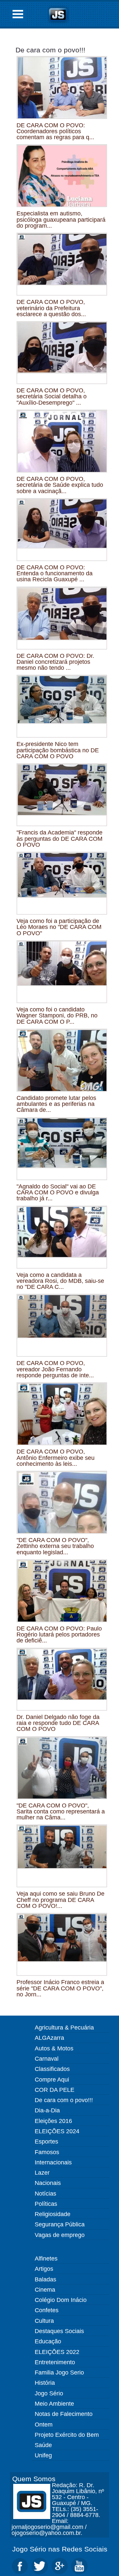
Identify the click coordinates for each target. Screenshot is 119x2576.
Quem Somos (34, 2479)
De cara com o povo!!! (50, 50)
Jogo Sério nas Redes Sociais (60, 2549)
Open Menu (18, 14)
